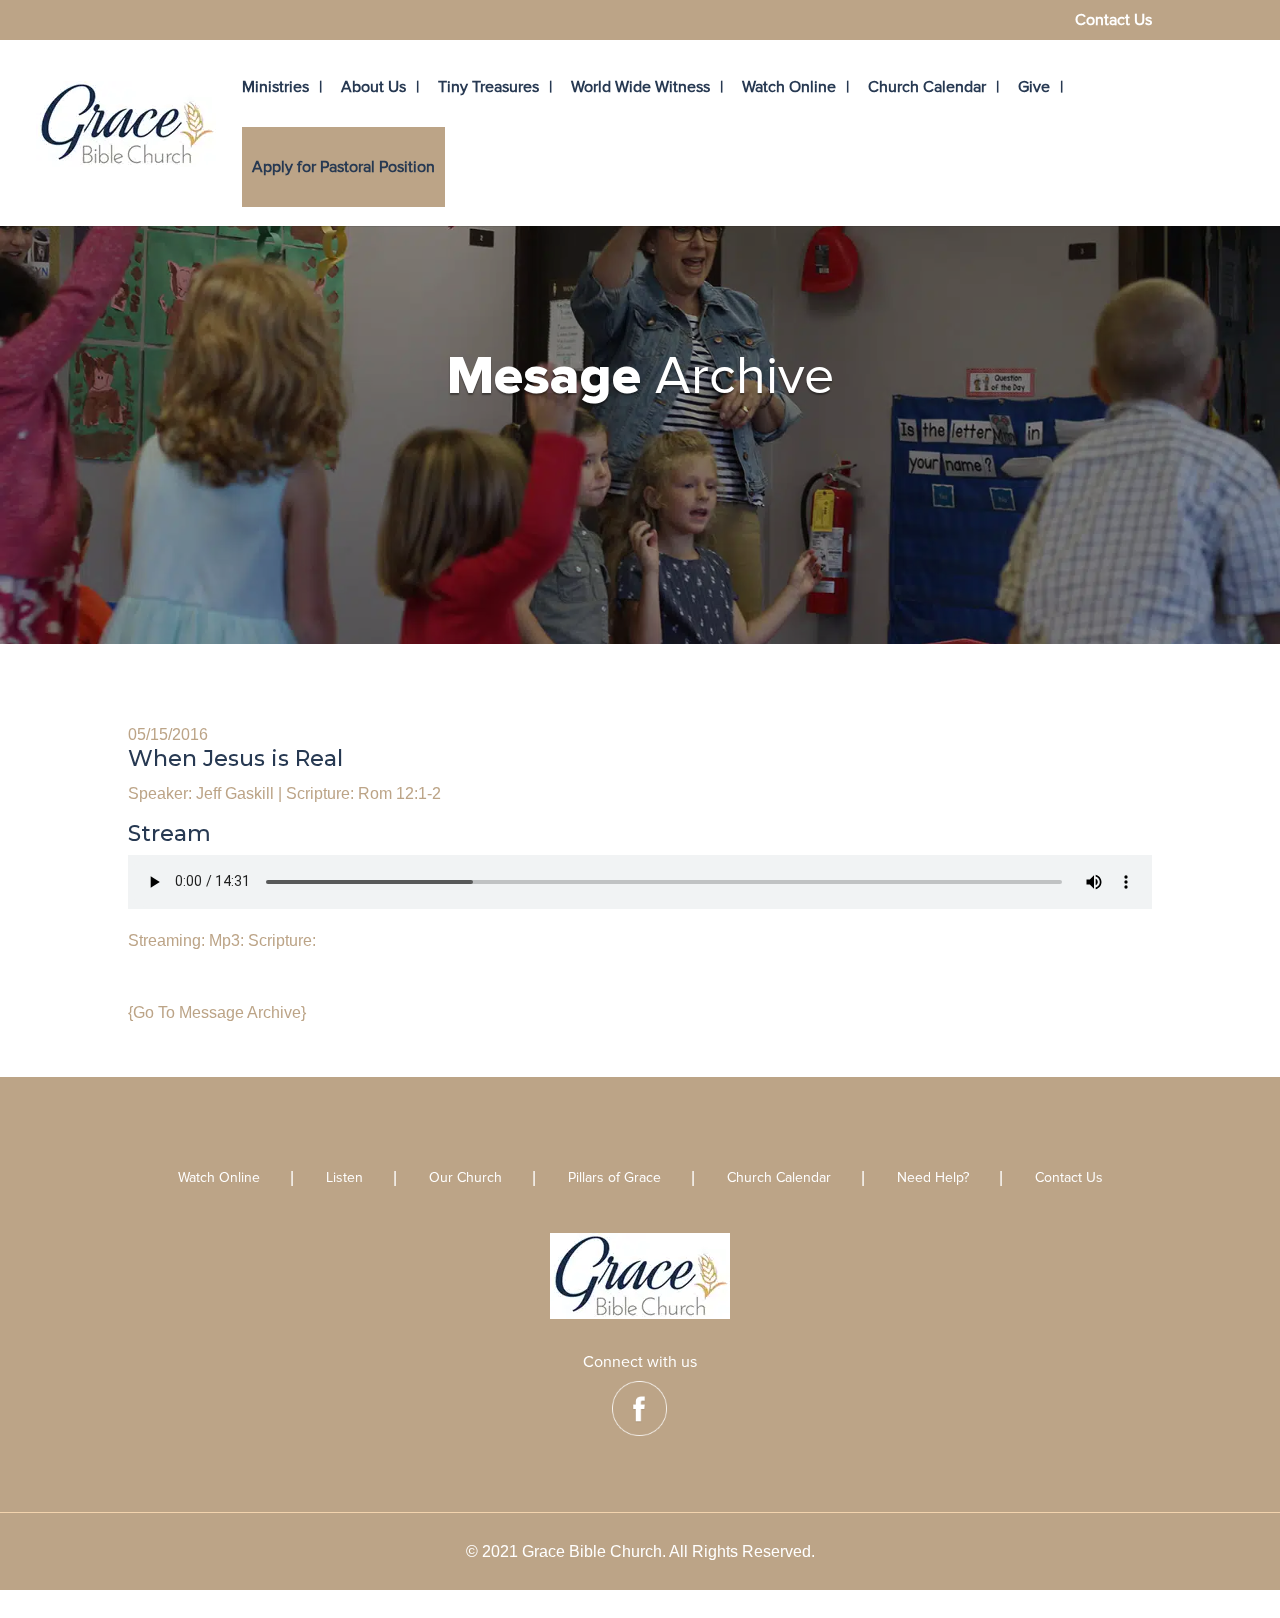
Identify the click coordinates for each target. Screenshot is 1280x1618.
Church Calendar (927, 87)
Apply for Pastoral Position (343, 167)
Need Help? (933, 1178)
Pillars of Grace (614, 1178)
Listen (344, 1178)
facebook (639, 1408)
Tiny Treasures (488, 87)
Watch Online (789, 87)
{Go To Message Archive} (217, 1012)
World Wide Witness (640, 87)
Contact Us (1113, 21)
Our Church (465, 1178)
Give (1034, 87)
